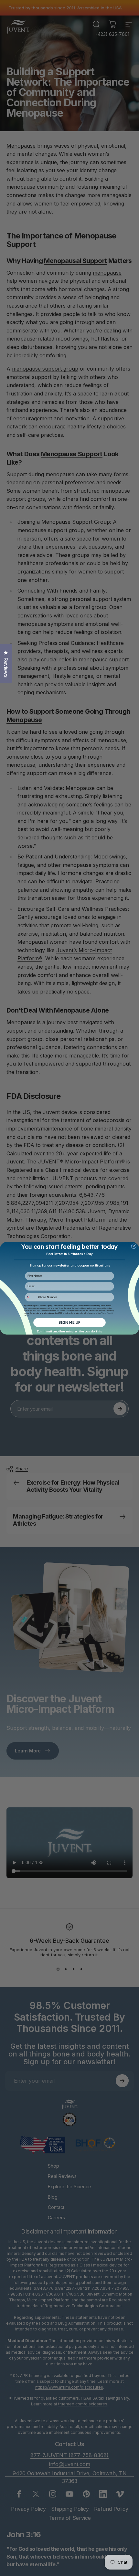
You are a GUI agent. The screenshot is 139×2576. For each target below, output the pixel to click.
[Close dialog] (134, 1246)
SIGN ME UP (69, 1322)
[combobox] (31, 1297)
